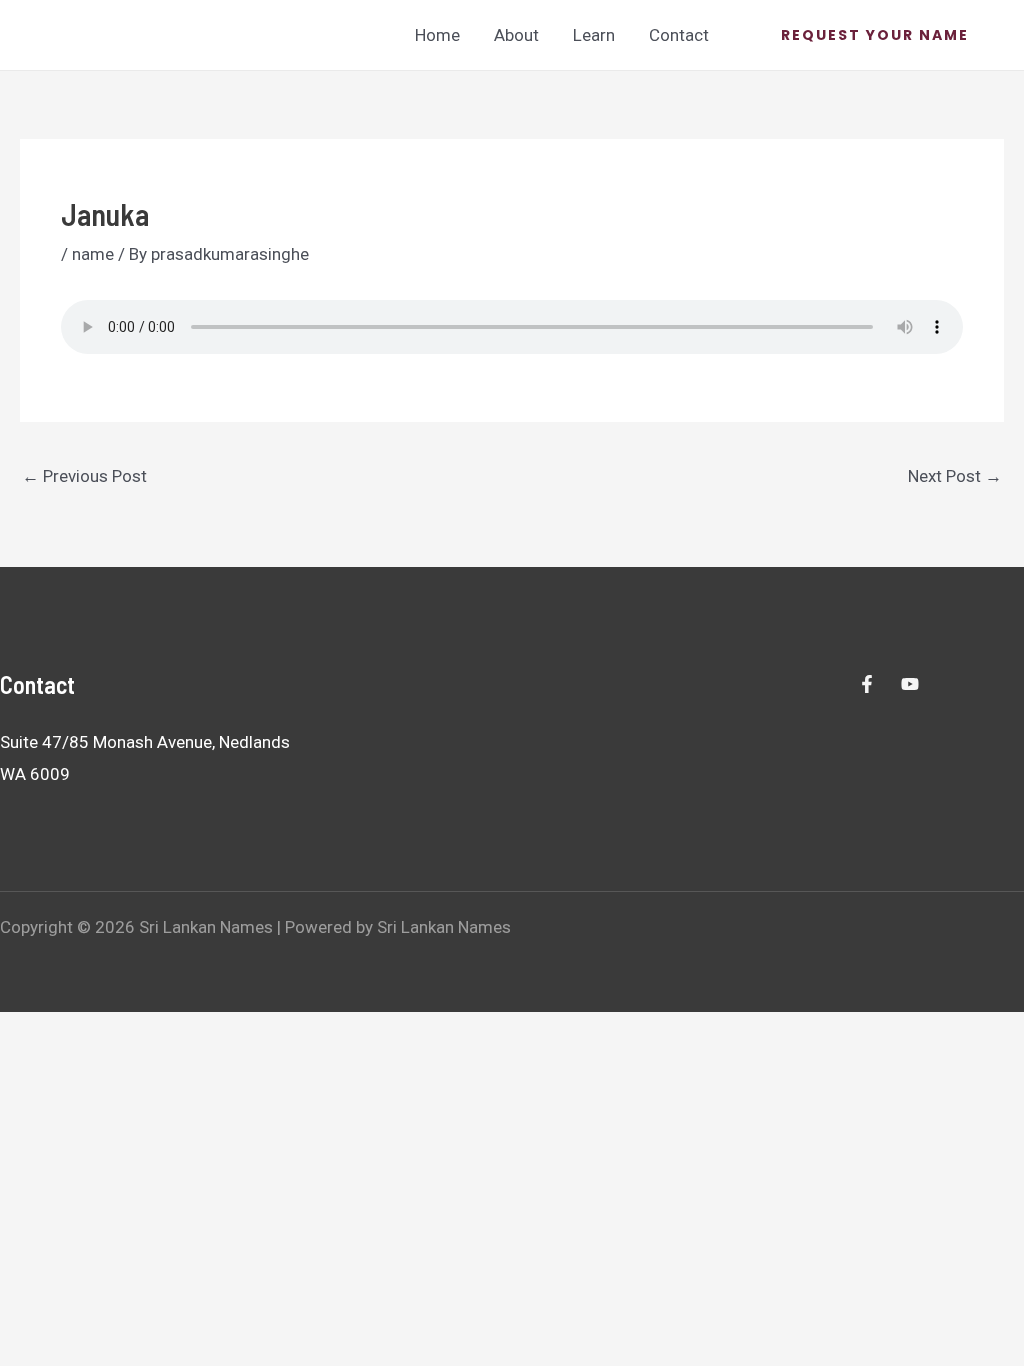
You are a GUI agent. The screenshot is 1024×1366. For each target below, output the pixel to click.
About (516, 35)
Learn (594, 35)
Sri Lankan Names (104, 34)
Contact (679, 35)
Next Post (955, 476)
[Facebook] (867, 684)
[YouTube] (910, 684)
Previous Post (84, 476)
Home (437, 35)
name (93, 254)
